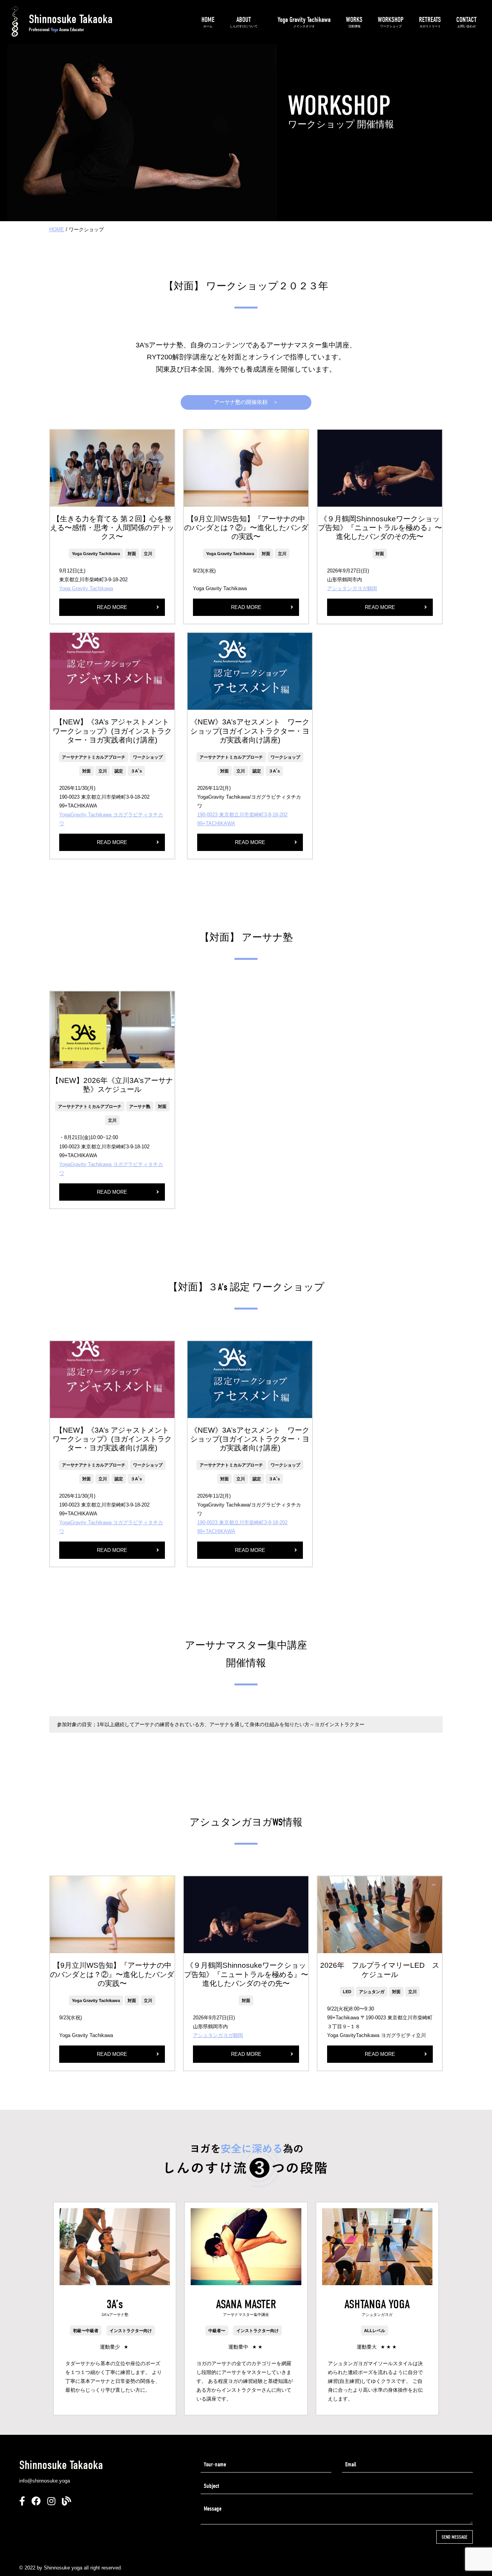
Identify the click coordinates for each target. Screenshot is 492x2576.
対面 (132, 554)
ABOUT (244, 22)
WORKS (354, 22)
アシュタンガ (372, 1992)
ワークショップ (148, 757)
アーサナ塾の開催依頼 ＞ (246, 402)
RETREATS (430, 22)
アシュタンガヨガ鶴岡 (352, 588)
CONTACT (466, 22)
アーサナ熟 (140, 1106)
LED (347, 1992)
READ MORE (112, 607)
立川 (148, 554)
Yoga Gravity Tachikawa (304, 22)
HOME (208, 22)
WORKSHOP (391, 22)
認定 (119, 771)
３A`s (136, 771)
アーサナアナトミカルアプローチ (94, 757)
